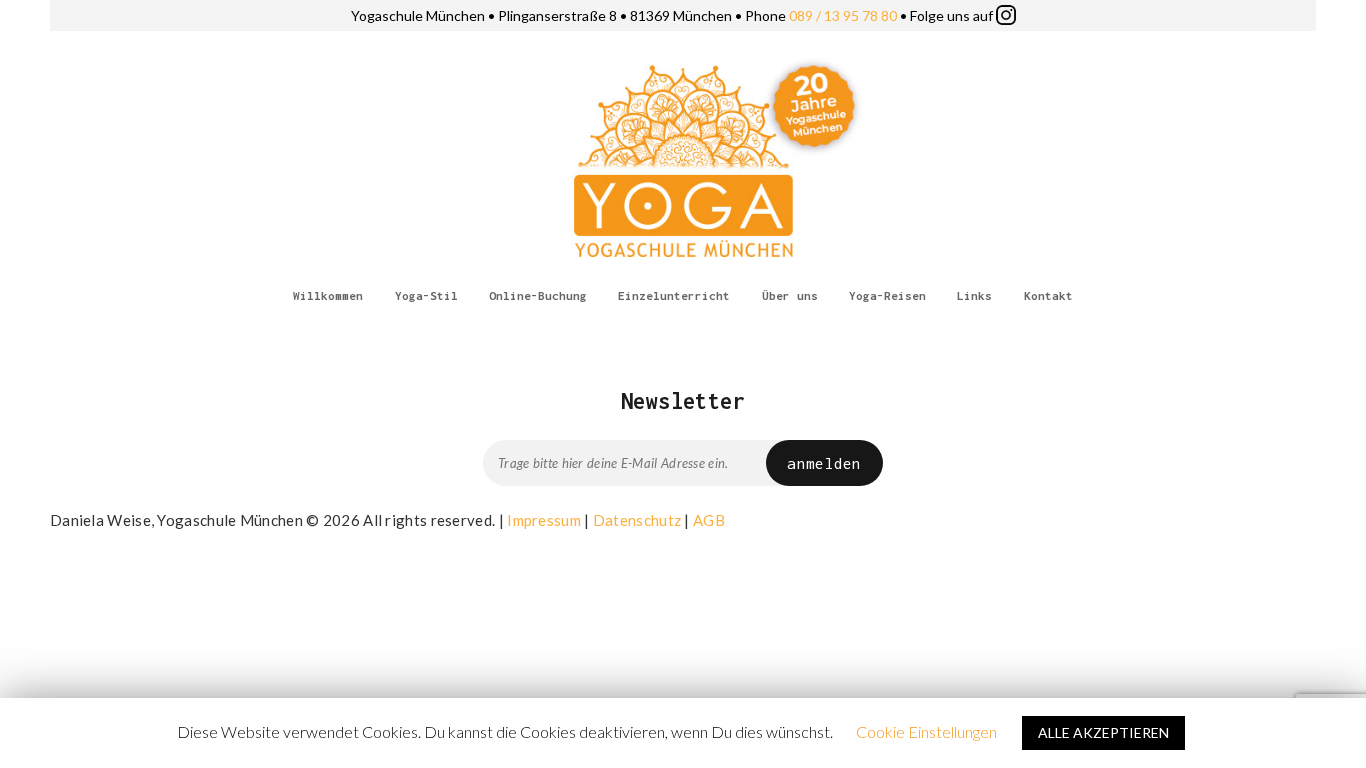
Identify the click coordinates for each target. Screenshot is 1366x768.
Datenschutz (637, 520)
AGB (709, 520)
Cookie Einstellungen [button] (926, 731)
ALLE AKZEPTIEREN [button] (1103, 732)
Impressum (544, 520)
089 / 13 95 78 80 (843, 15)
